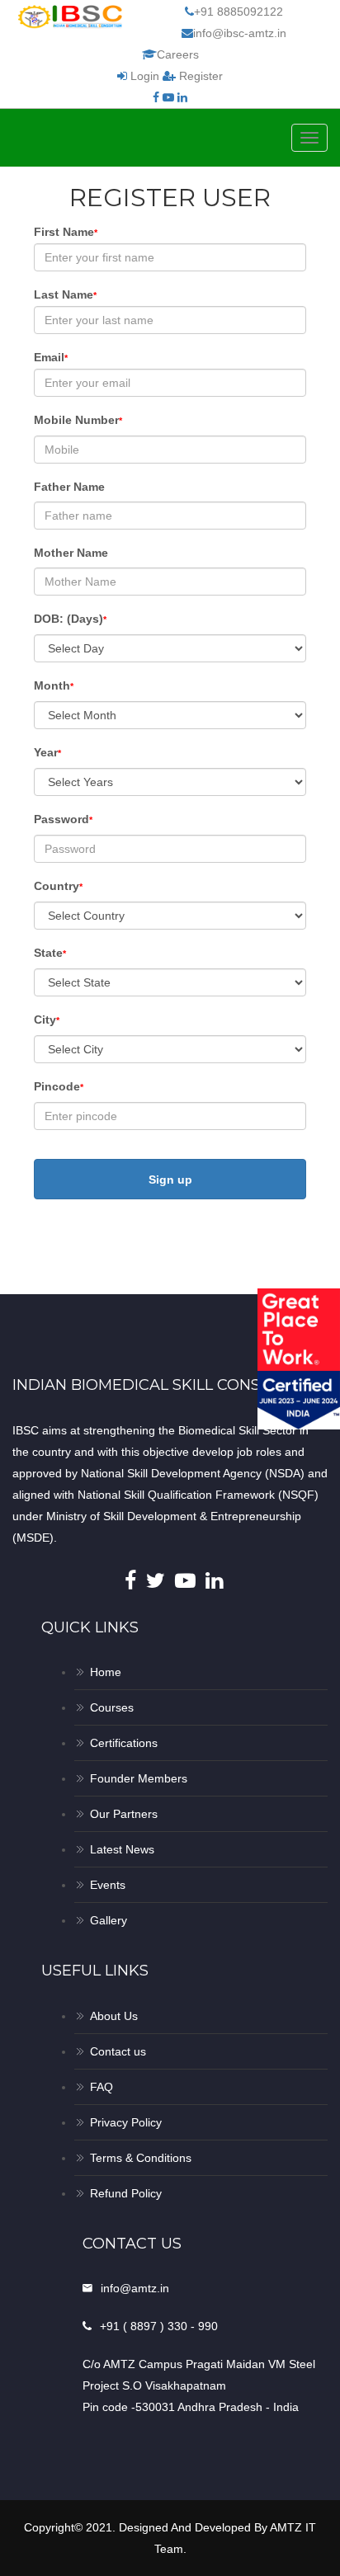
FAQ (102, 2087)
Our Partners (124, 1814)
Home (106, 1672)
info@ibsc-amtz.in (240, 33)
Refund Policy (126, 2193)
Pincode (59, 1086)
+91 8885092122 (238, 12)
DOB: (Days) (70, 619)
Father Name (69, 487)
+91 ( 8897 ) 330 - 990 (159, 2326)
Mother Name (71, 553)
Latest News (122, 1849)
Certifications (124, 1743)
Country (58, 886)
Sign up (170, 1180)
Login (145, 76)
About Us (114, 2016)
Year (47, 752)
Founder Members (139, 1778)
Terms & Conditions (141, 2158)
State (50, 953)
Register (199, 76)
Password (63, 819)
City (47, 1020)
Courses (112, 1707)
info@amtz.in (135, 2288)
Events (108, 1885)
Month (54, 685)
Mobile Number (78, 420)
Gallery (109, 1920)
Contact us (118, 2051)
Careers (178, 54)
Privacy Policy (126, 2122)
